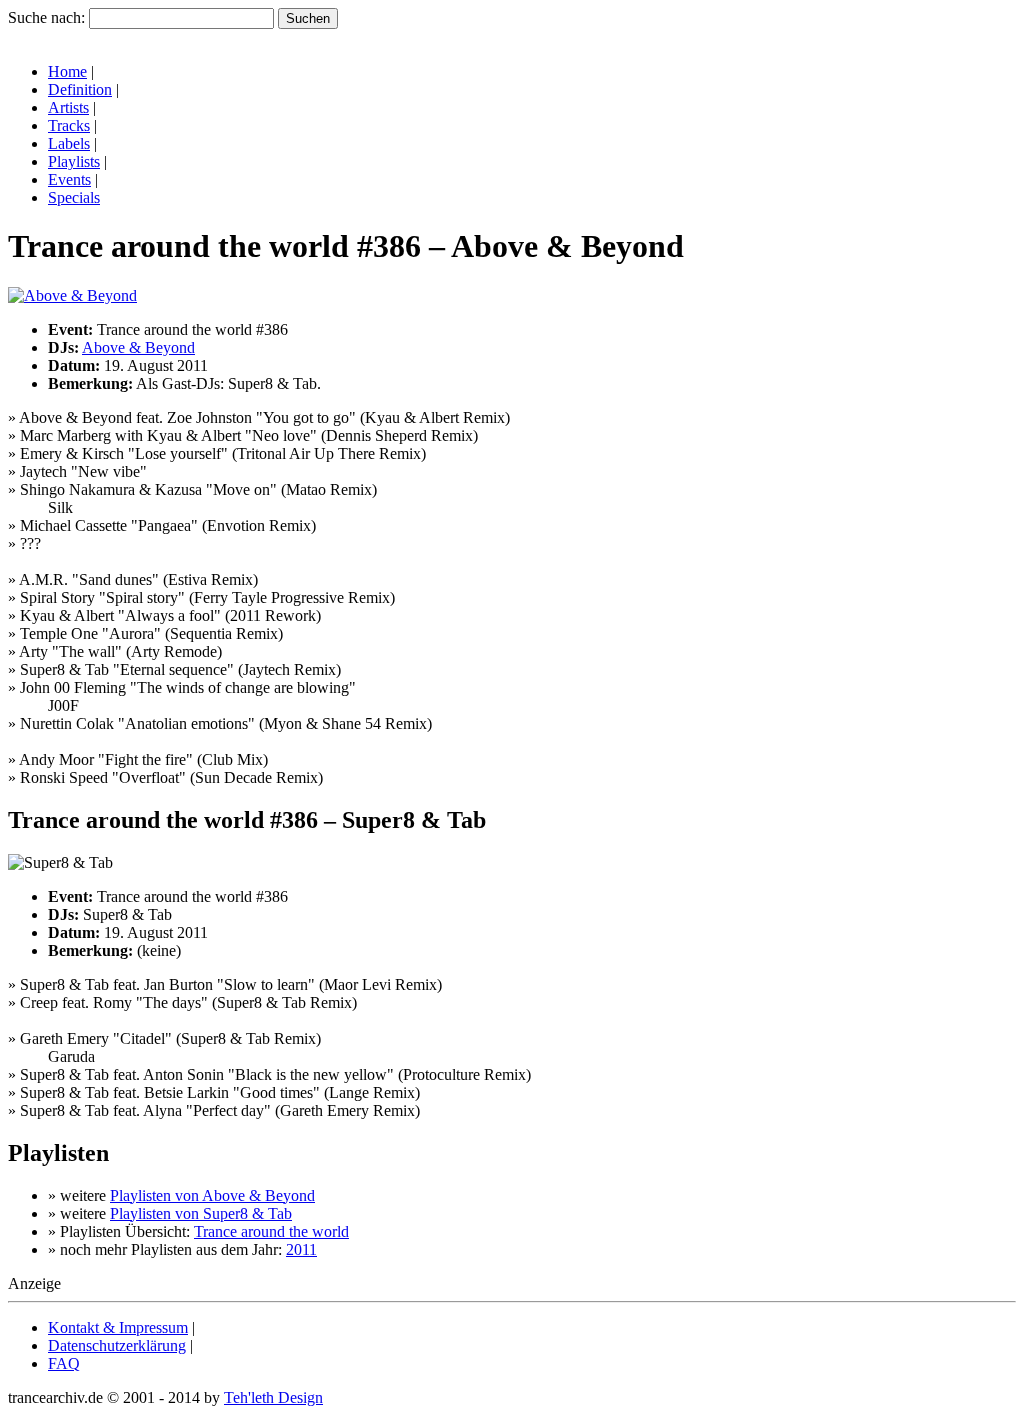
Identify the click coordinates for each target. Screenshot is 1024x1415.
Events (69, 179)
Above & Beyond (138, 347)
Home (67, 71)
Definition (80, 89)
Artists (68, 107)
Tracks (69, 125)
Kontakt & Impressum (118, 1327)
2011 (301, 1249)
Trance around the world (271, 1231)
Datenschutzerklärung (117, 1345)
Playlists (74, 161)
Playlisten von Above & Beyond (212, 1195)
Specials (74, 197)
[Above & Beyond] (72, 295)
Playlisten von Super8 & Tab (201, 1213)
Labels (69, 143)
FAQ (64, 1363)
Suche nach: (46, 17)
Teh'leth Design (273, 1397)
